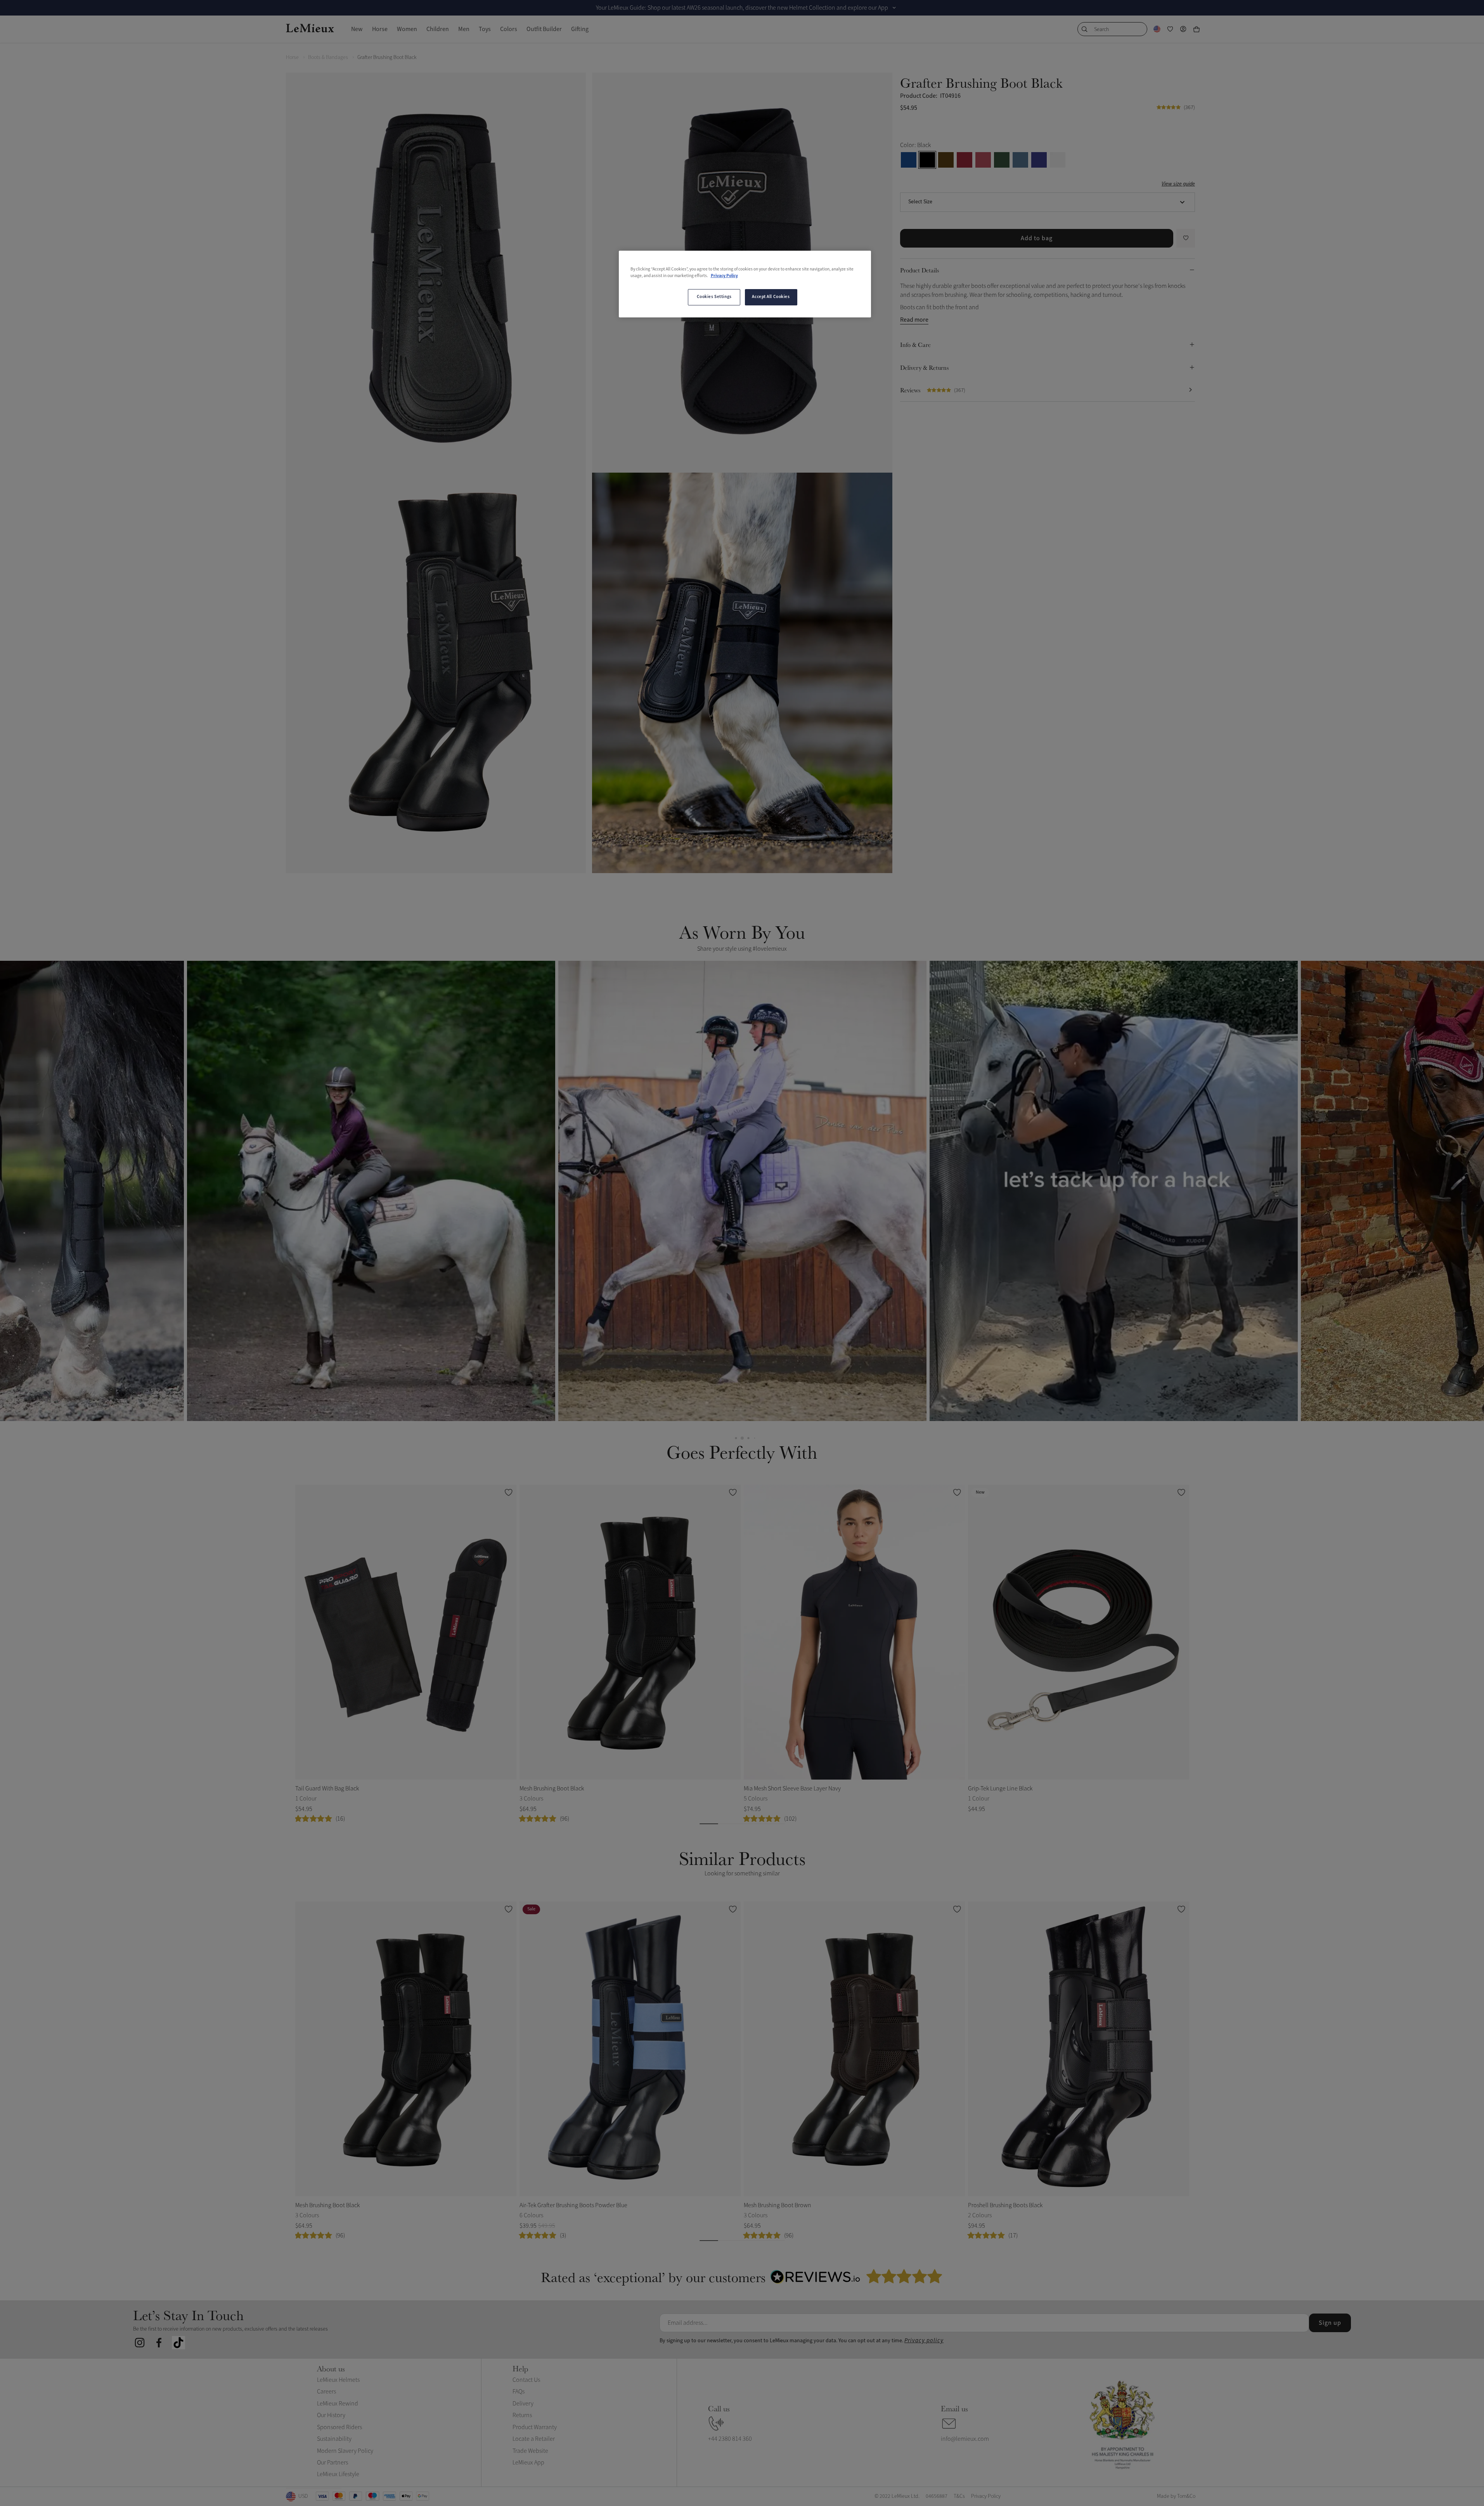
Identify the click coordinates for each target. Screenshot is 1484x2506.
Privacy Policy (724, 276)
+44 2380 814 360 (730, 2439)
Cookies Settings (714, 297)
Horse (292, 57)
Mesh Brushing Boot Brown (777, 2205)
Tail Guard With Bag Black (327, 1789)
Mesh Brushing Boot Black (552, 1789)
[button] (371, 1191)
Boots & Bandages (328, 57)
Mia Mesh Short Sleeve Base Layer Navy (792, 1789)
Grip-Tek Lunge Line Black (1000, 1789)
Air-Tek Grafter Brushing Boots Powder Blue (573, 2205)
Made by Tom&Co (1176, 2496)
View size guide (1178, 184)
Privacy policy (924, 2340)
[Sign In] (1183, 29)
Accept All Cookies (771, 297)
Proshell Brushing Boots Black (1005, 2205)
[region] (745, 284)
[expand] (894, 8)
